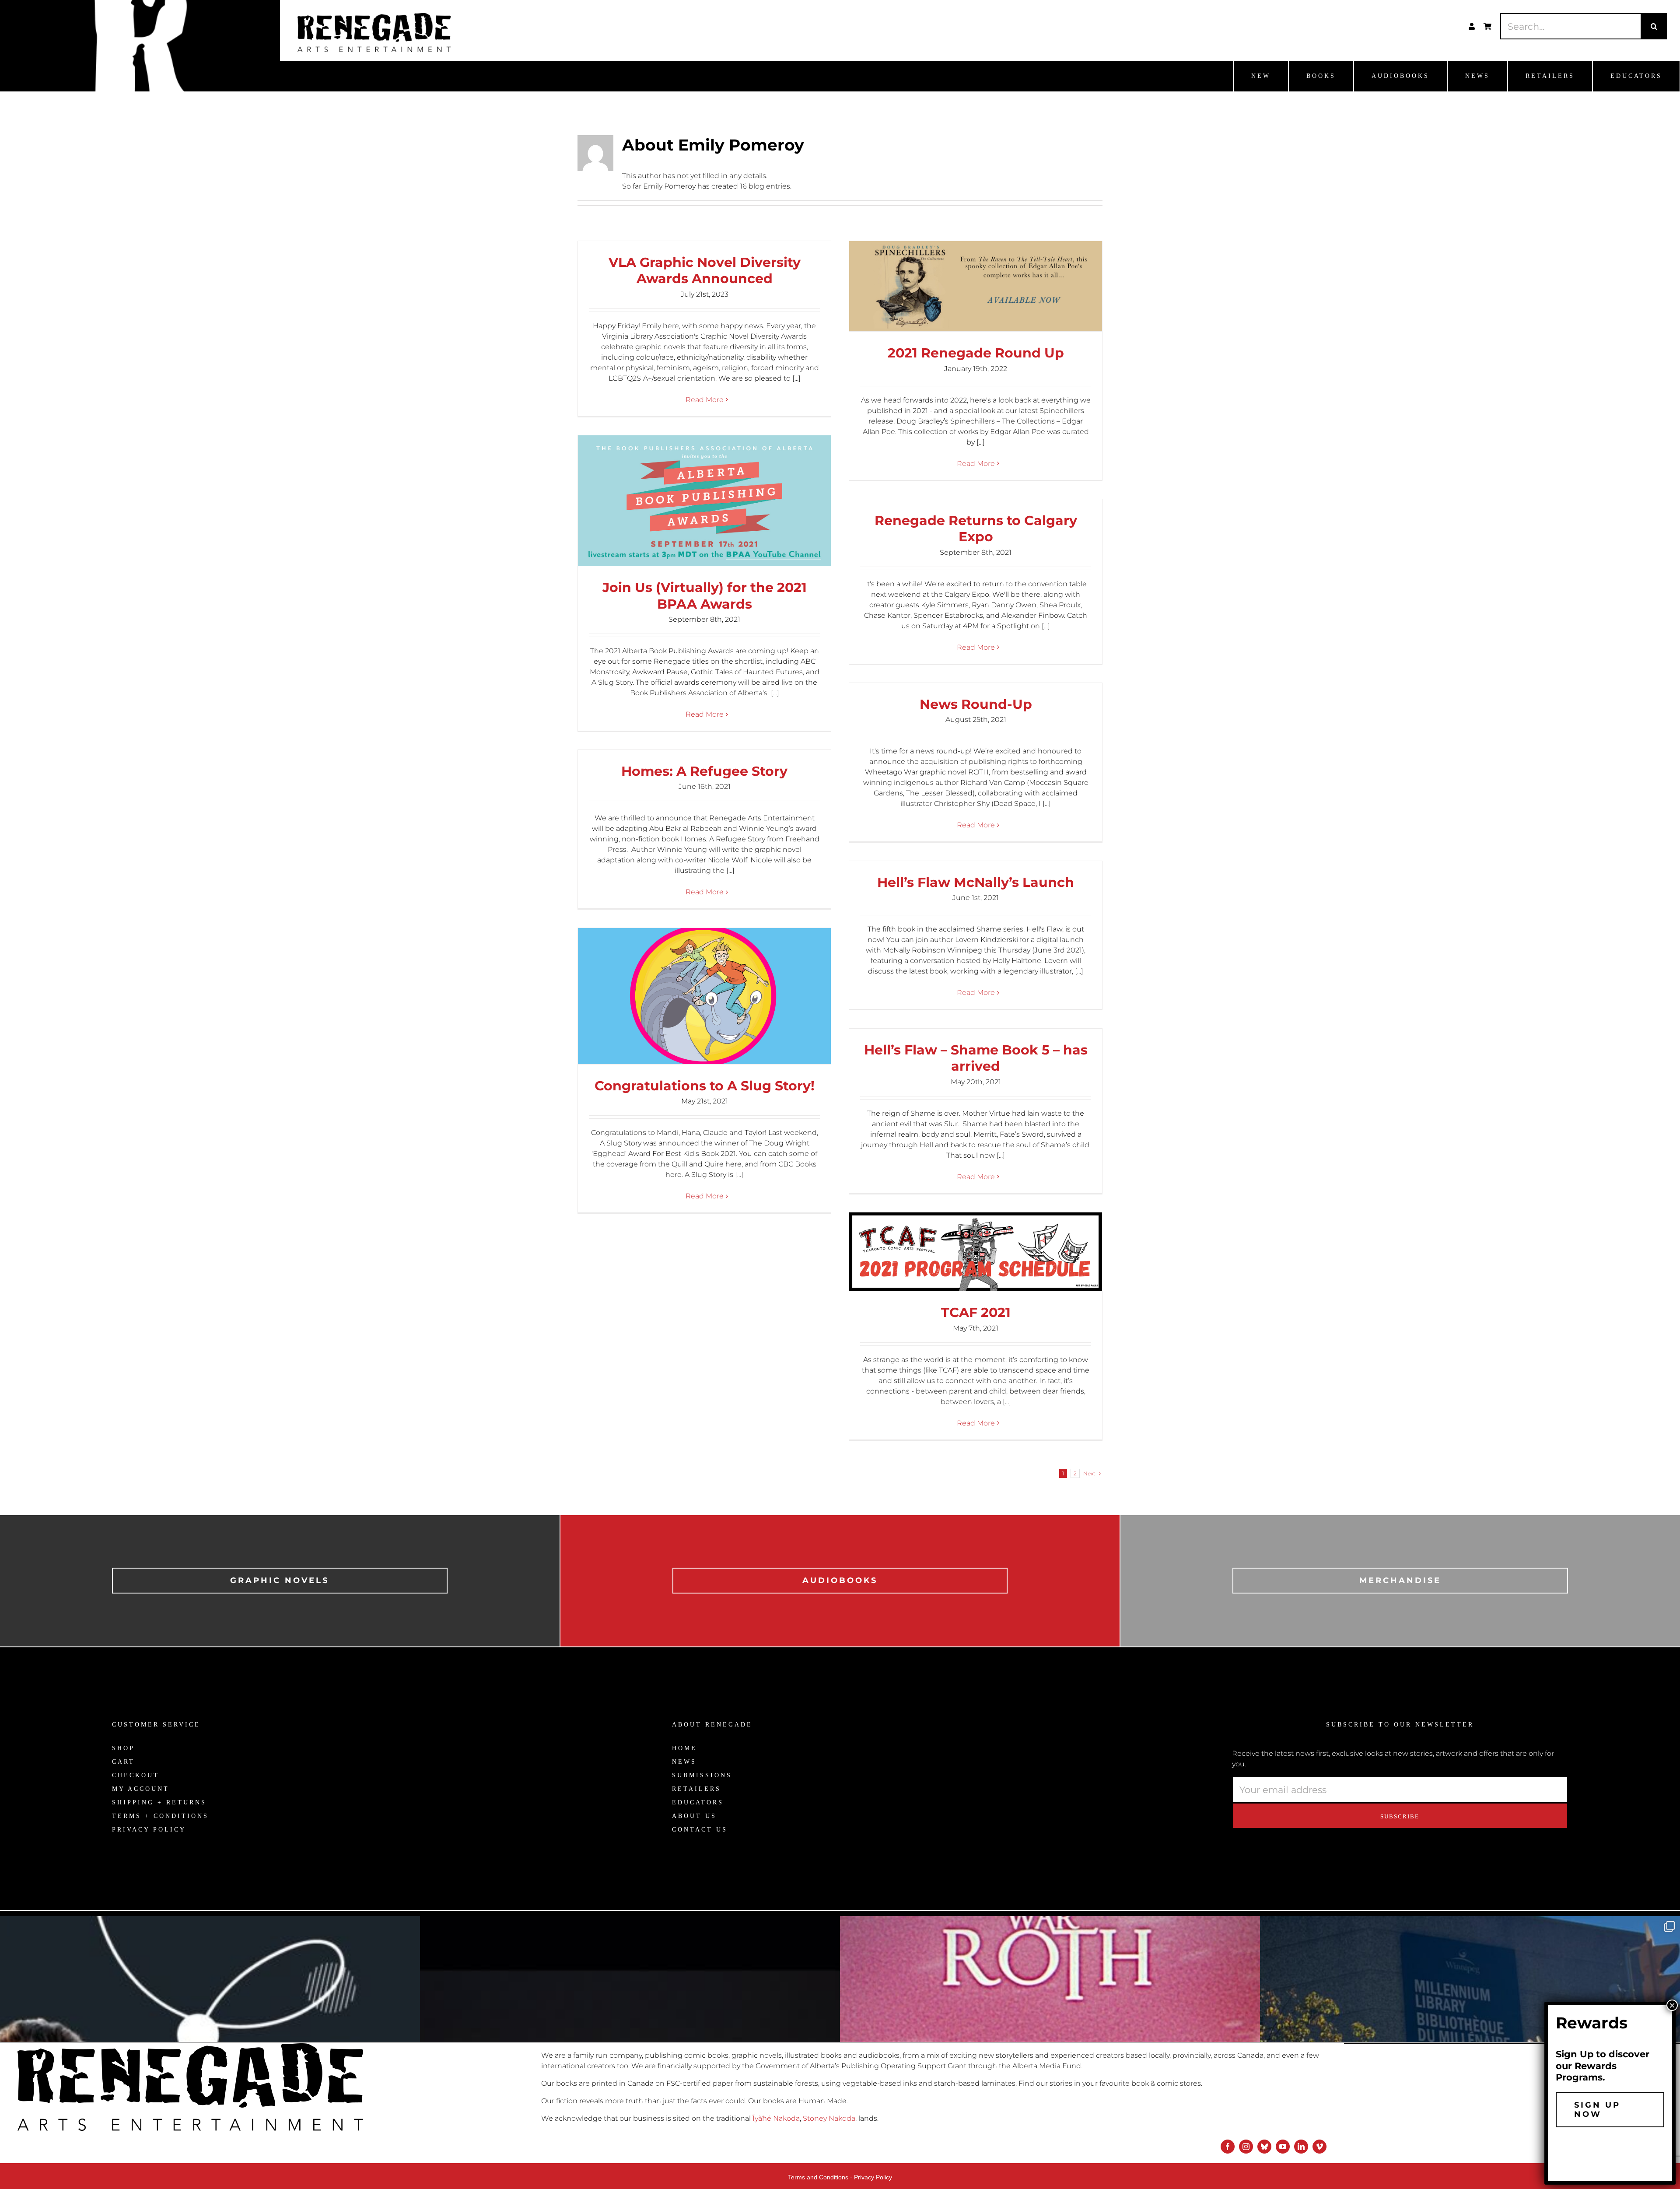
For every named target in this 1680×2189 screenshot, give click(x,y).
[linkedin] (1301, 2147)
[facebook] (1228, 2147)
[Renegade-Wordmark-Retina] (374, 16)
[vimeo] (1319, 2147)
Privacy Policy (873, 2177)
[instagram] (1246, 2147)
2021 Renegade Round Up (976, 353)
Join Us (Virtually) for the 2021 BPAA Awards (705, 596)
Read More (705, 400)
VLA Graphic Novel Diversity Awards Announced (705, 271)
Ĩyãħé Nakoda (776, 2118)
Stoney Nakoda (829, 2118)
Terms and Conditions (818, 2177)
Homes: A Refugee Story (704, 771)
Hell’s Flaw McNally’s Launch (976, 882)
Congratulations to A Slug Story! (705, 1086)
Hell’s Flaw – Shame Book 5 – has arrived (976, 1058)
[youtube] (1283, 2147)
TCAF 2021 (976, 1312)
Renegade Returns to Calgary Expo (976, 529)
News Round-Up (976, 704)
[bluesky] (1264, 2147)
